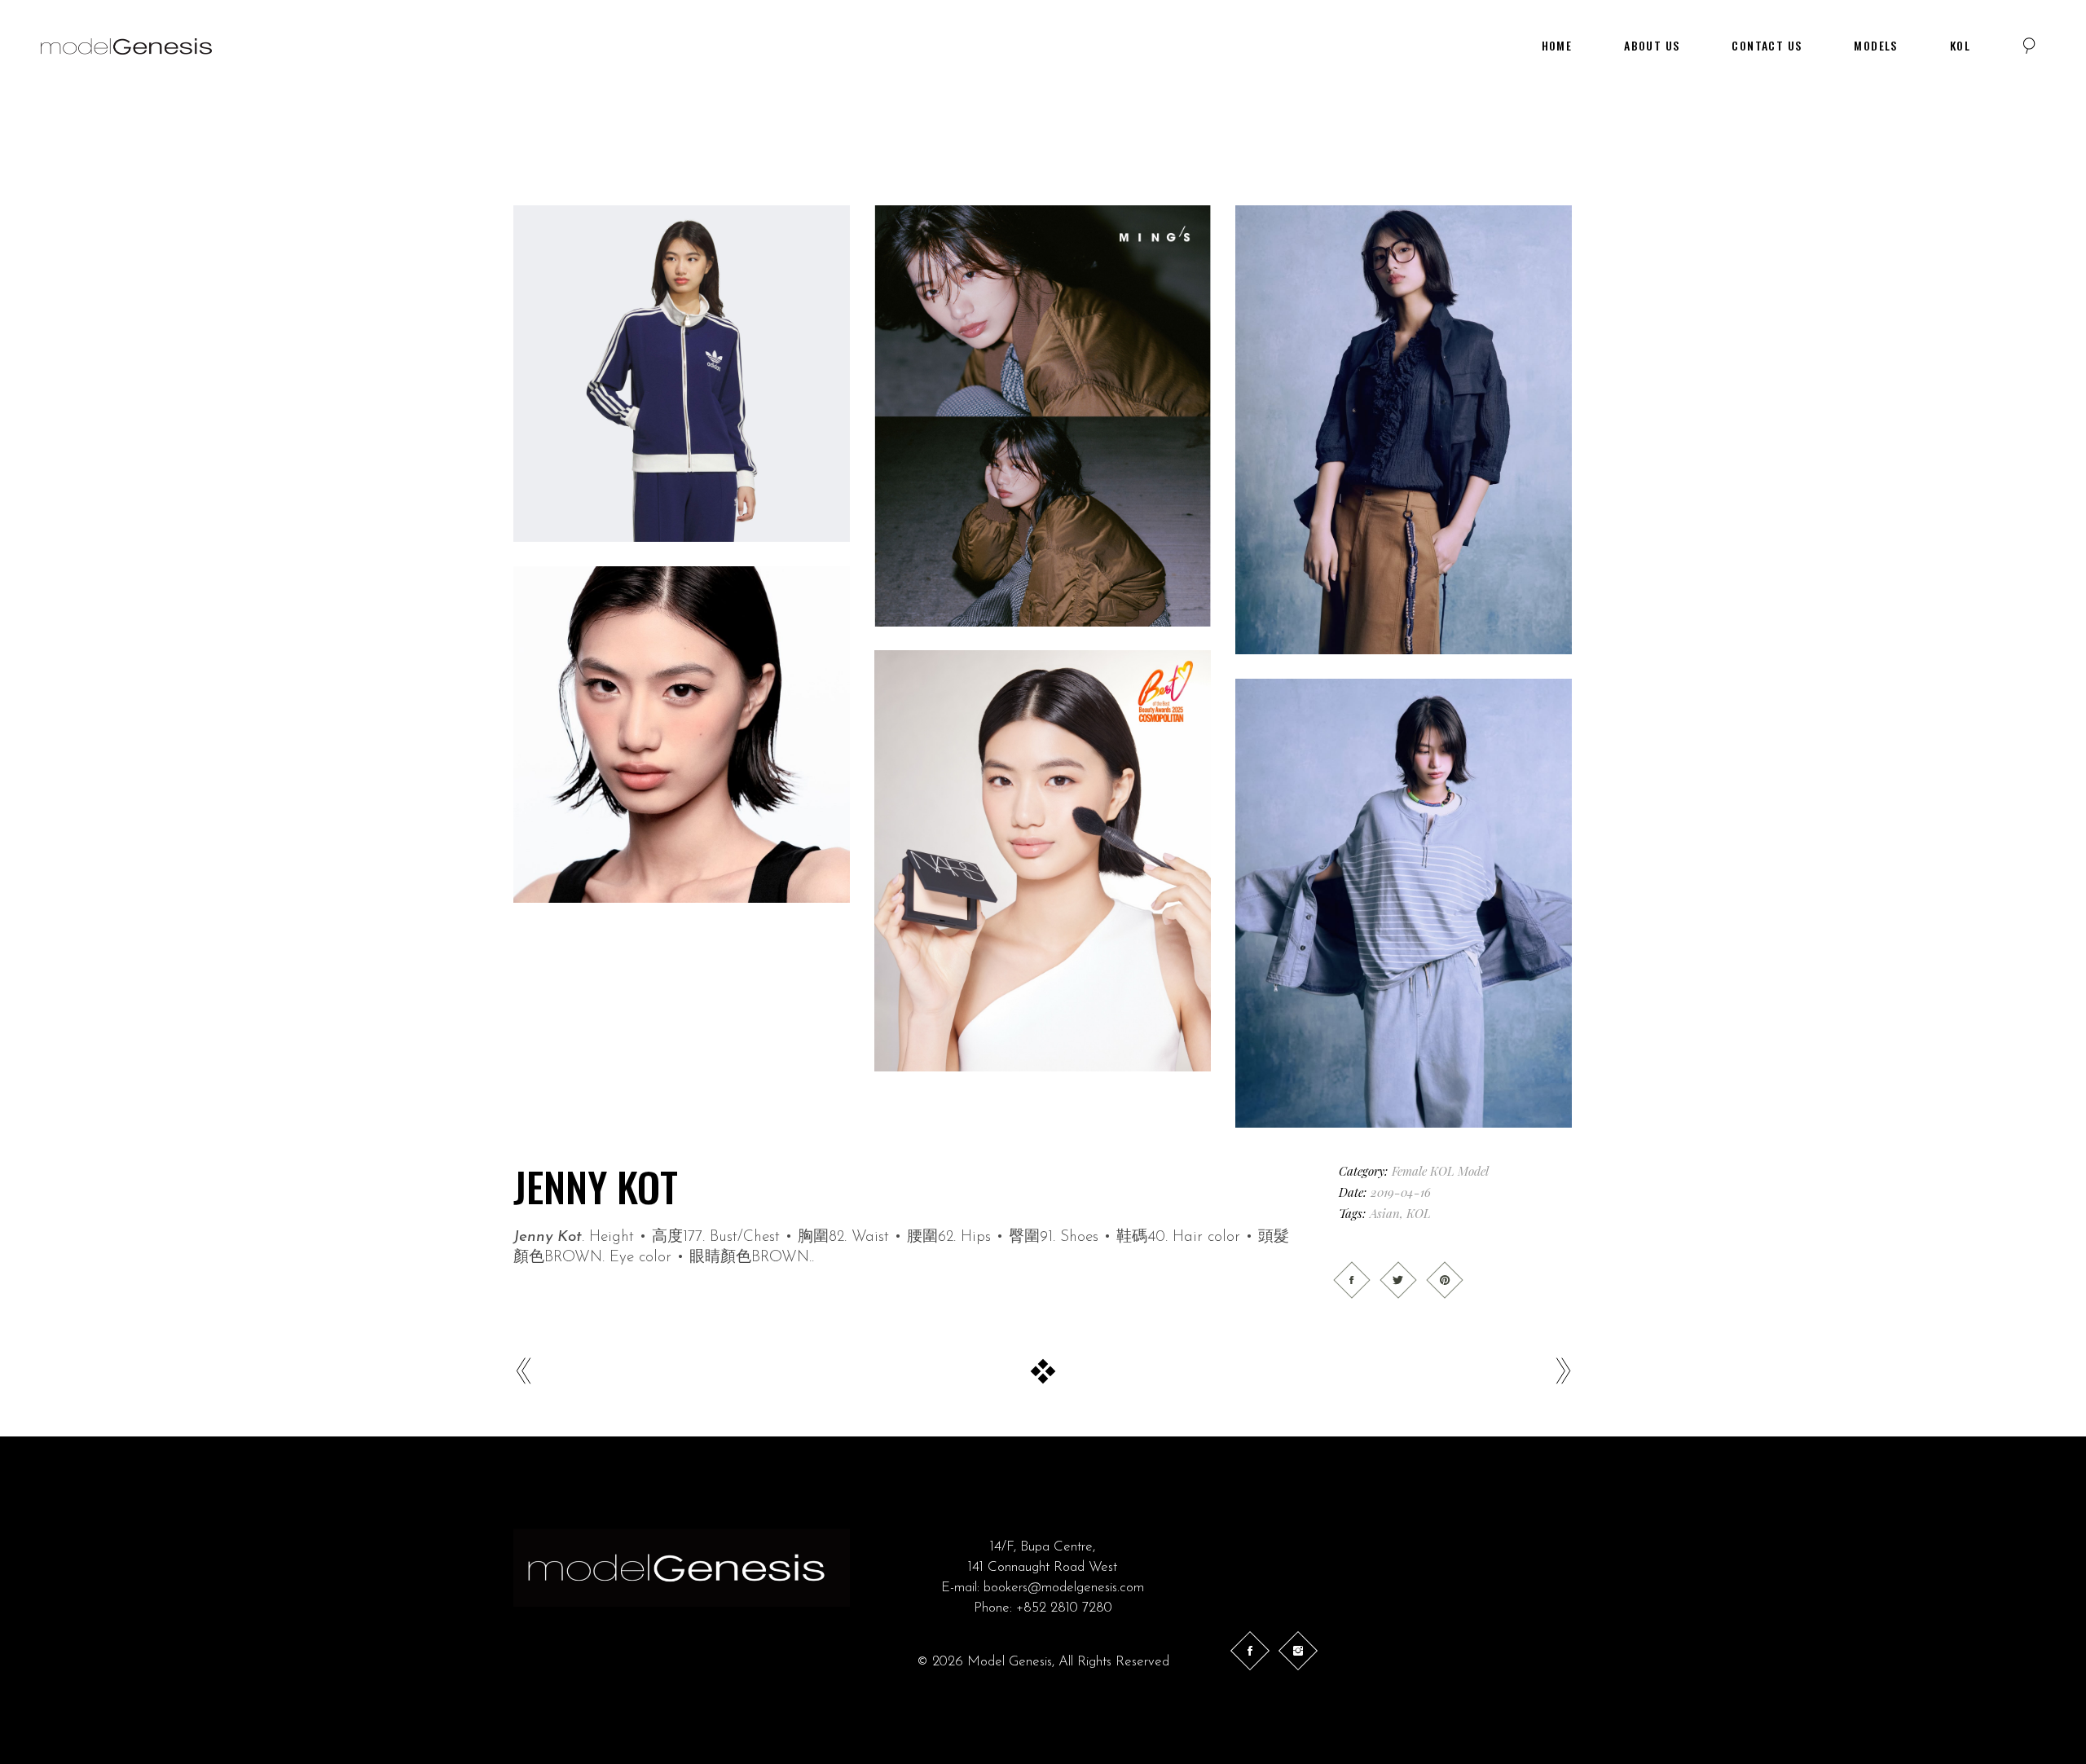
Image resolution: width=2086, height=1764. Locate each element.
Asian (1385, 1213)
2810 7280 (1081, 1608)
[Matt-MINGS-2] (1043, 416)
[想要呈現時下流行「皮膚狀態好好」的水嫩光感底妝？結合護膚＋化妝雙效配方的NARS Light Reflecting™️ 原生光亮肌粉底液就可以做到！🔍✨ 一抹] (1043, 861)
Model (1473, 1171)
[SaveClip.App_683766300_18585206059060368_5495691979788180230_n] (1404, 430)
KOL (1442, 1171)
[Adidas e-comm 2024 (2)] (682, 374)
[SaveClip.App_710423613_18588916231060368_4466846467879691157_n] (1404, 903)
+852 (1033, 1608)
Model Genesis (1010, 1662)
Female (1409, 1171)
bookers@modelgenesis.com (1064, 1588)
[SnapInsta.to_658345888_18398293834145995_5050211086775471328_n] (682, 735)
